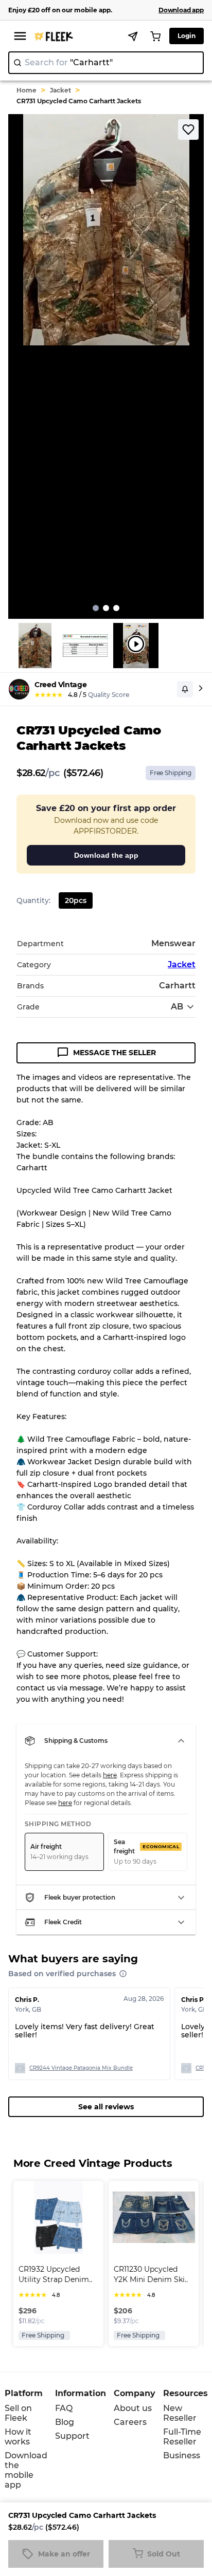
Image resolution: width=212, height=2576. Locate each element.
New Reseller (180, 2413)
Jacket (60, 90)
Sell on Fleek (18, 2413)
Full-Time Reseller (182, 2437)
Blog (65, 2422)
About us (133, 2408)
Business (182, 2455)
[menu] (20, 36)
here (110, 1775)
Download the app (106, 855)
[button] (106, 1741)
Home (26, 90)
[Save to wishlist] (188, 130)
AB (177, 1007)
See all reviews (106, 2107)
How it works (18, 2437)
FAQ (64, 2408)
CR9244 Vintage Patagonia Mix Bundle (81, 2068)
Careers (130, 2422)
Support (72, 2436)
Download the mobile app (26, 2470)
